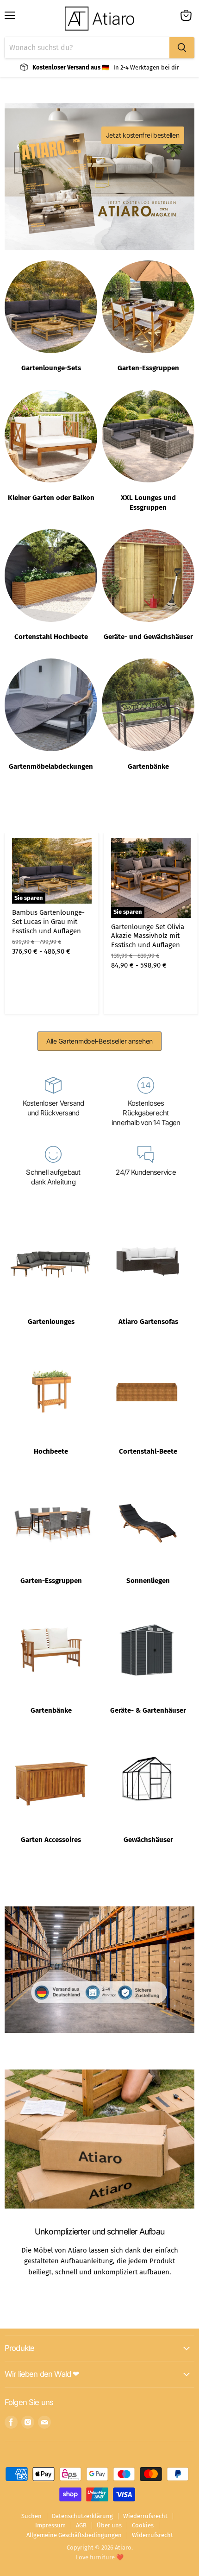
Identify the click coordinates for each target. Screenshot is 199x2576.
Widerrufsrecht (152, 2535)
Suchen (31, 2516)
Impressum (50, 2525)
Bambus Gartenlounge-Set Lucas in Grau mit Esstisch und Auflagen (48, 921)
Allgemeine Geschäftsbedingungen (74, 2535)
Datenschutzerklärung (82, 2516)
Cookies (143, 2525)
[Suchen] (182, 48)
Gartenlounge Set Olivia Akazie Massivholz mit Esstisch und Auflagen (148, 936)
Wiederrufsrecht (145, 2516)
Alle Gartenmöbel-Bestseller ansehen (99, 1041)
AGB (81, 2525)
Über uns (109, 2525)
